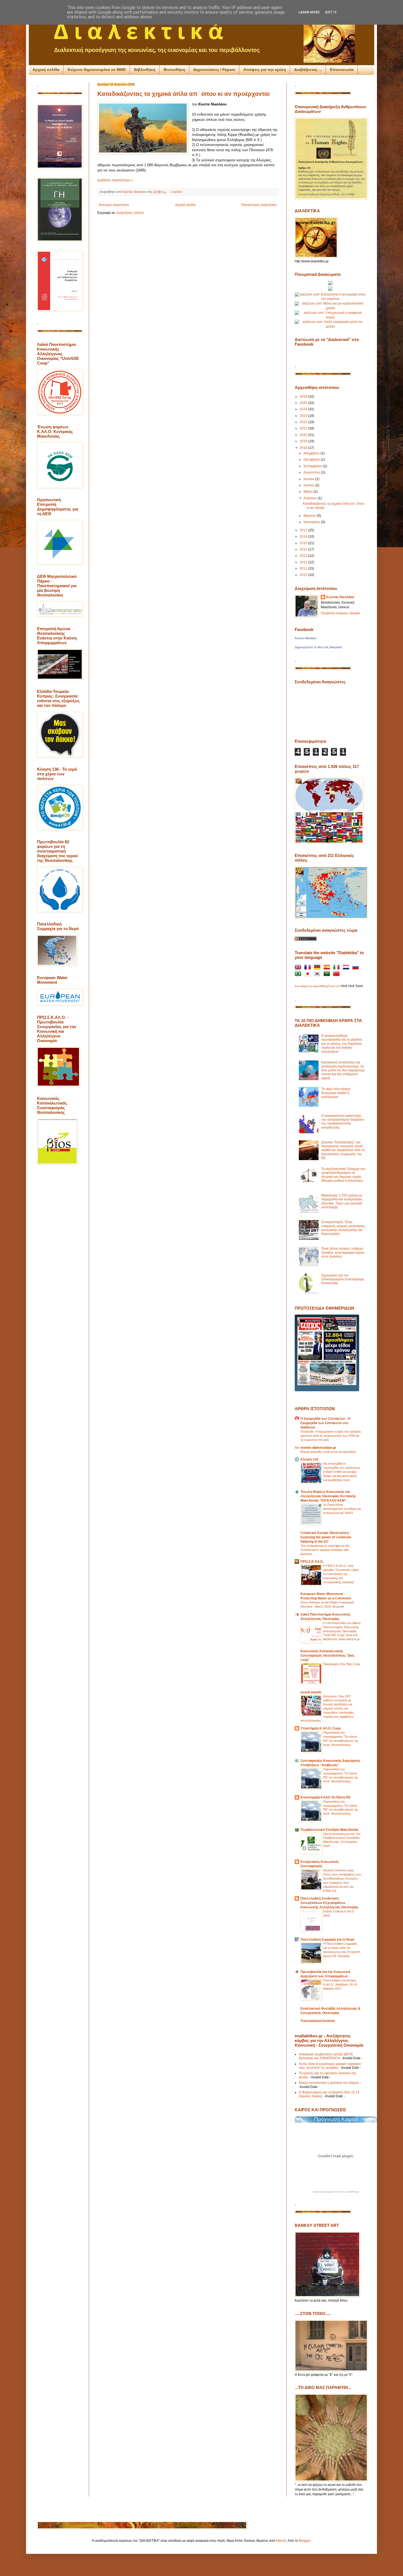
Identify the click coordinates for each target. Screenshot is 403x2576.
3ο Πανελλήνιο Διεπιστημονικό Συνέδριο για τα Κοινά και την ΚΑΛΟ (342, 1509)
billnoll (281, 2541)
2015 (304, 543)
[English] (299, 968)
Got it (331, 12)
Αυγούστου (312, 472)
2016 (304, 537)
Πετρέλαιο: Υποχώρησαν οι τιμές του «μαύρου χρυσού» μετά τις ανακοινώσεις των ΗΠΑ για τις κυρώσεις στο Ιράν (331, 1436)
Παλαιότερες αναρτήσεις (259, 205)
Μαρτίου (310, 516)
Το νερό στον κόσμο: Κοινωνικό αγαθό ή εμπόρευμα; (336, 1093)
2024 (304, 409)
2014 (304, 549)
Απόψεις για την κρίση (265, 70)
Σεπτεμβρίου (313, 466)
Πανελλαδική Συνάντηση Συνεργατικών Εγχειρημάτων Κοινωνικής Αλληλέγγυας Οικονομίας (329, 1903)
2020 (304, 435)
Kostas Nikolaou (306, 638)
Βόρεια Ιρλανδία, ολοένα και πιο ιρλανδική (328, 1452)
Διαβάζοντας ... (308, 70)
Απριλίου (311, 498)
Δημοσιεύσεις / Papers (214, 70)
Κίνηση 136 (309, 1459)
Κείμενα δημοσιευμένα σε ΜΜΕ (97, 70)
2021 (304, 428)
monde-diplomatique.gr (318, 1448)
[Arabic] (328, 974)
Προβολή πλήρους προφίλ (340, 613)
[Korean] (318, 974)
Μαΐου (309, 492)
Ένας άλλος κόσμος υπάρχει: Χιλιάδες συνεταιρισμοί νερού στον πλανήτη (343, 1253)
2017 (304, 530)
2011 (304, 569)
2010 (304, 575)
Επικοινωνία (342, 70)
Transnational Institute (318, 2021)
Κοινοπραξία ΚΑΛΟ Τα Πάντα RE (326, 1797)
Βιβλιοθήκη (145, 70)
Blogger (305, 2541)
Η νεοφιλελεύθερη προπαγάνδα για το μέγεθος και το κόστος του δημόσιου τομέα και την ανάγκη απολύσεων (342, 1044)
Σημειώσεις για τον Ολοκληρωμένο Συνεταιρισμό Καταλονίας (343, 1279)
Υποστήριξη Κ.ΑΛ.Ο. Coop (320, 1728)
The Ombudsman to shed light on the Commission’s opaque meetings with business (325, 1550)
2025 (304, 403)
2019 (304, 441)
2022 (304, 422)
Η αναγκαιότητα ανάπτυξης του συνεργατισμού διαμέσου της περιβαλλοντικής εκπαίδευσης (343, 1122)
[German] (318, 968)
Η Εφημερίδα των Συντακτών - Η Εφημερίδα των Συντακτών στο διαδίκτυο (325, 1423)
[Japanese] (309, 974)
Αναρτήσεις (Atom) (130, 213)
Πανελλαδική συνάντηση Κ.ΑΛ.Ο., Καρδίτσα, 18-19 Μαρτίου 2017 (340, 1984)
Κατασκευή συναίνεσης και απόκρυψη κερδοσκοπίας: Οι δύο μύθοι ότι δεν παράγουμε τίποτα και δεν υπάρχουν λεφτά (343, 1070)
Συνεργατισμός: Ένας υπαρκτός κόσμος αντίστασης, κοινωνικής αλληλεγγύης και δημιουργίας (344, 1228)
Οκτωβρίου (312, 460)
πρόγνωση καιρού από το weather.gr (336, 2192)
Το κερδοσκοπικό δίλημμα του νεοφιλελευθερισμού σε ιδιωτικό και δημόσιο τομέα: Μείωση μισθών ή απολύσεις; (343, 1175)
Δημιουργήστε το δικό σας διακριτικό (318, 647)
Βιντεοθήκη (174, 70)
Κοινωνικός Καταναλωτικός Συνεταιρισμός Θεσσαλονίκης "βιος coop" (327, 1656)
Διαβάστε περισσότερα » (115, 180)
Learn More (309, 12)
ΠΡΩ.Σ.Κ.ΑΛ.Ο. (312, 1562)
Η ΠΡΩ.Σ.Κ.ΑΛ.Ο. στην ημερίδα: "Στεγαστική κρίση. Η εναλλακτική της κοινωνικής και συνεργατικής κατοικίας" (341, 1574)
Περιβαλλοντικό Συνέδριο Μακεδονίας (330, 1830)
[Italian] (337, 968)
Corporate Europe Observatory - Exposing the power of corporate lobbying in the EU (326, 1537)
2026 (304, 397)
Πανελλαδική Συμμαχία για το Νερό (327, 1940)
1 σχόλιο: (177, 192)
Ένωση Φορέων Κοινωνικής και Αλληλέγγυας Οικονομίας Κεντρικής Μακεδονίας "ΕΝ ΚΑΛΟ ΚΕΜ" (328, 1496)
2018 (304, 448)
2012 (304, 562)
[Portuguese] (299, 974)
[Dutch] (347, 968)
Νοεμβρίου (312, 453)
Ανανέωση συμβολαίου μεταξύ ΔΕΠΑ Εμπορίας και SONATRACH (326, 2056)
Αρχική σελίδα (46, 70)
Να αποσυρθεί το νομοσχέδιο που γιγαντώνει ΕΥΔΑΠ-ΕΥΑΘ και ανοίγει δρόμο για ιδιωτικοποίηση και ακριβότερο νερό (342, 1472)
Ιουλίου (309, 479)
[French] (309, 968)
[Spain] (328, 968)
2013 (304, 556)
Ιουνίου (309, 485)
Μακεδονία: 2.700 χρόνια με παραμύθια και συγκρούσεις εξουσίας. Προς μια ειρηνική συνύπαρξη (342, 1201)
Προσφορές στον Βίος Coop (342, 1664)
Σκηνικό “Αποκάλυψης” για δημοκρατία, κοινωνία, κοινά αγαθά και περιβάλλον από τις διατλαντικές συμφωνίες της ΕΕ (343, 1150)
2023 (304, 416)
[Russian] (357, 968)
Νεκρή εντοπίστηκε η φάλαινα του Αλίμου (329, 2083)
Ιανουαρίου (312, 522)
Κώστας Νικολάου (340, 597)
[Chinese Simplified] (337, 974)
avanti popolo (311, 1692)
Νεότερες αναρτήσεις (114, 205)
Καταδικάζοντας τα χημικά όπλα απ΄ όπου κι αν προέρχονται (184, 94)
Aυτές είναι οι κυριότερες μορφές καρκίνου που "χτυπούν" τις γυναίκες (330, 2066)
